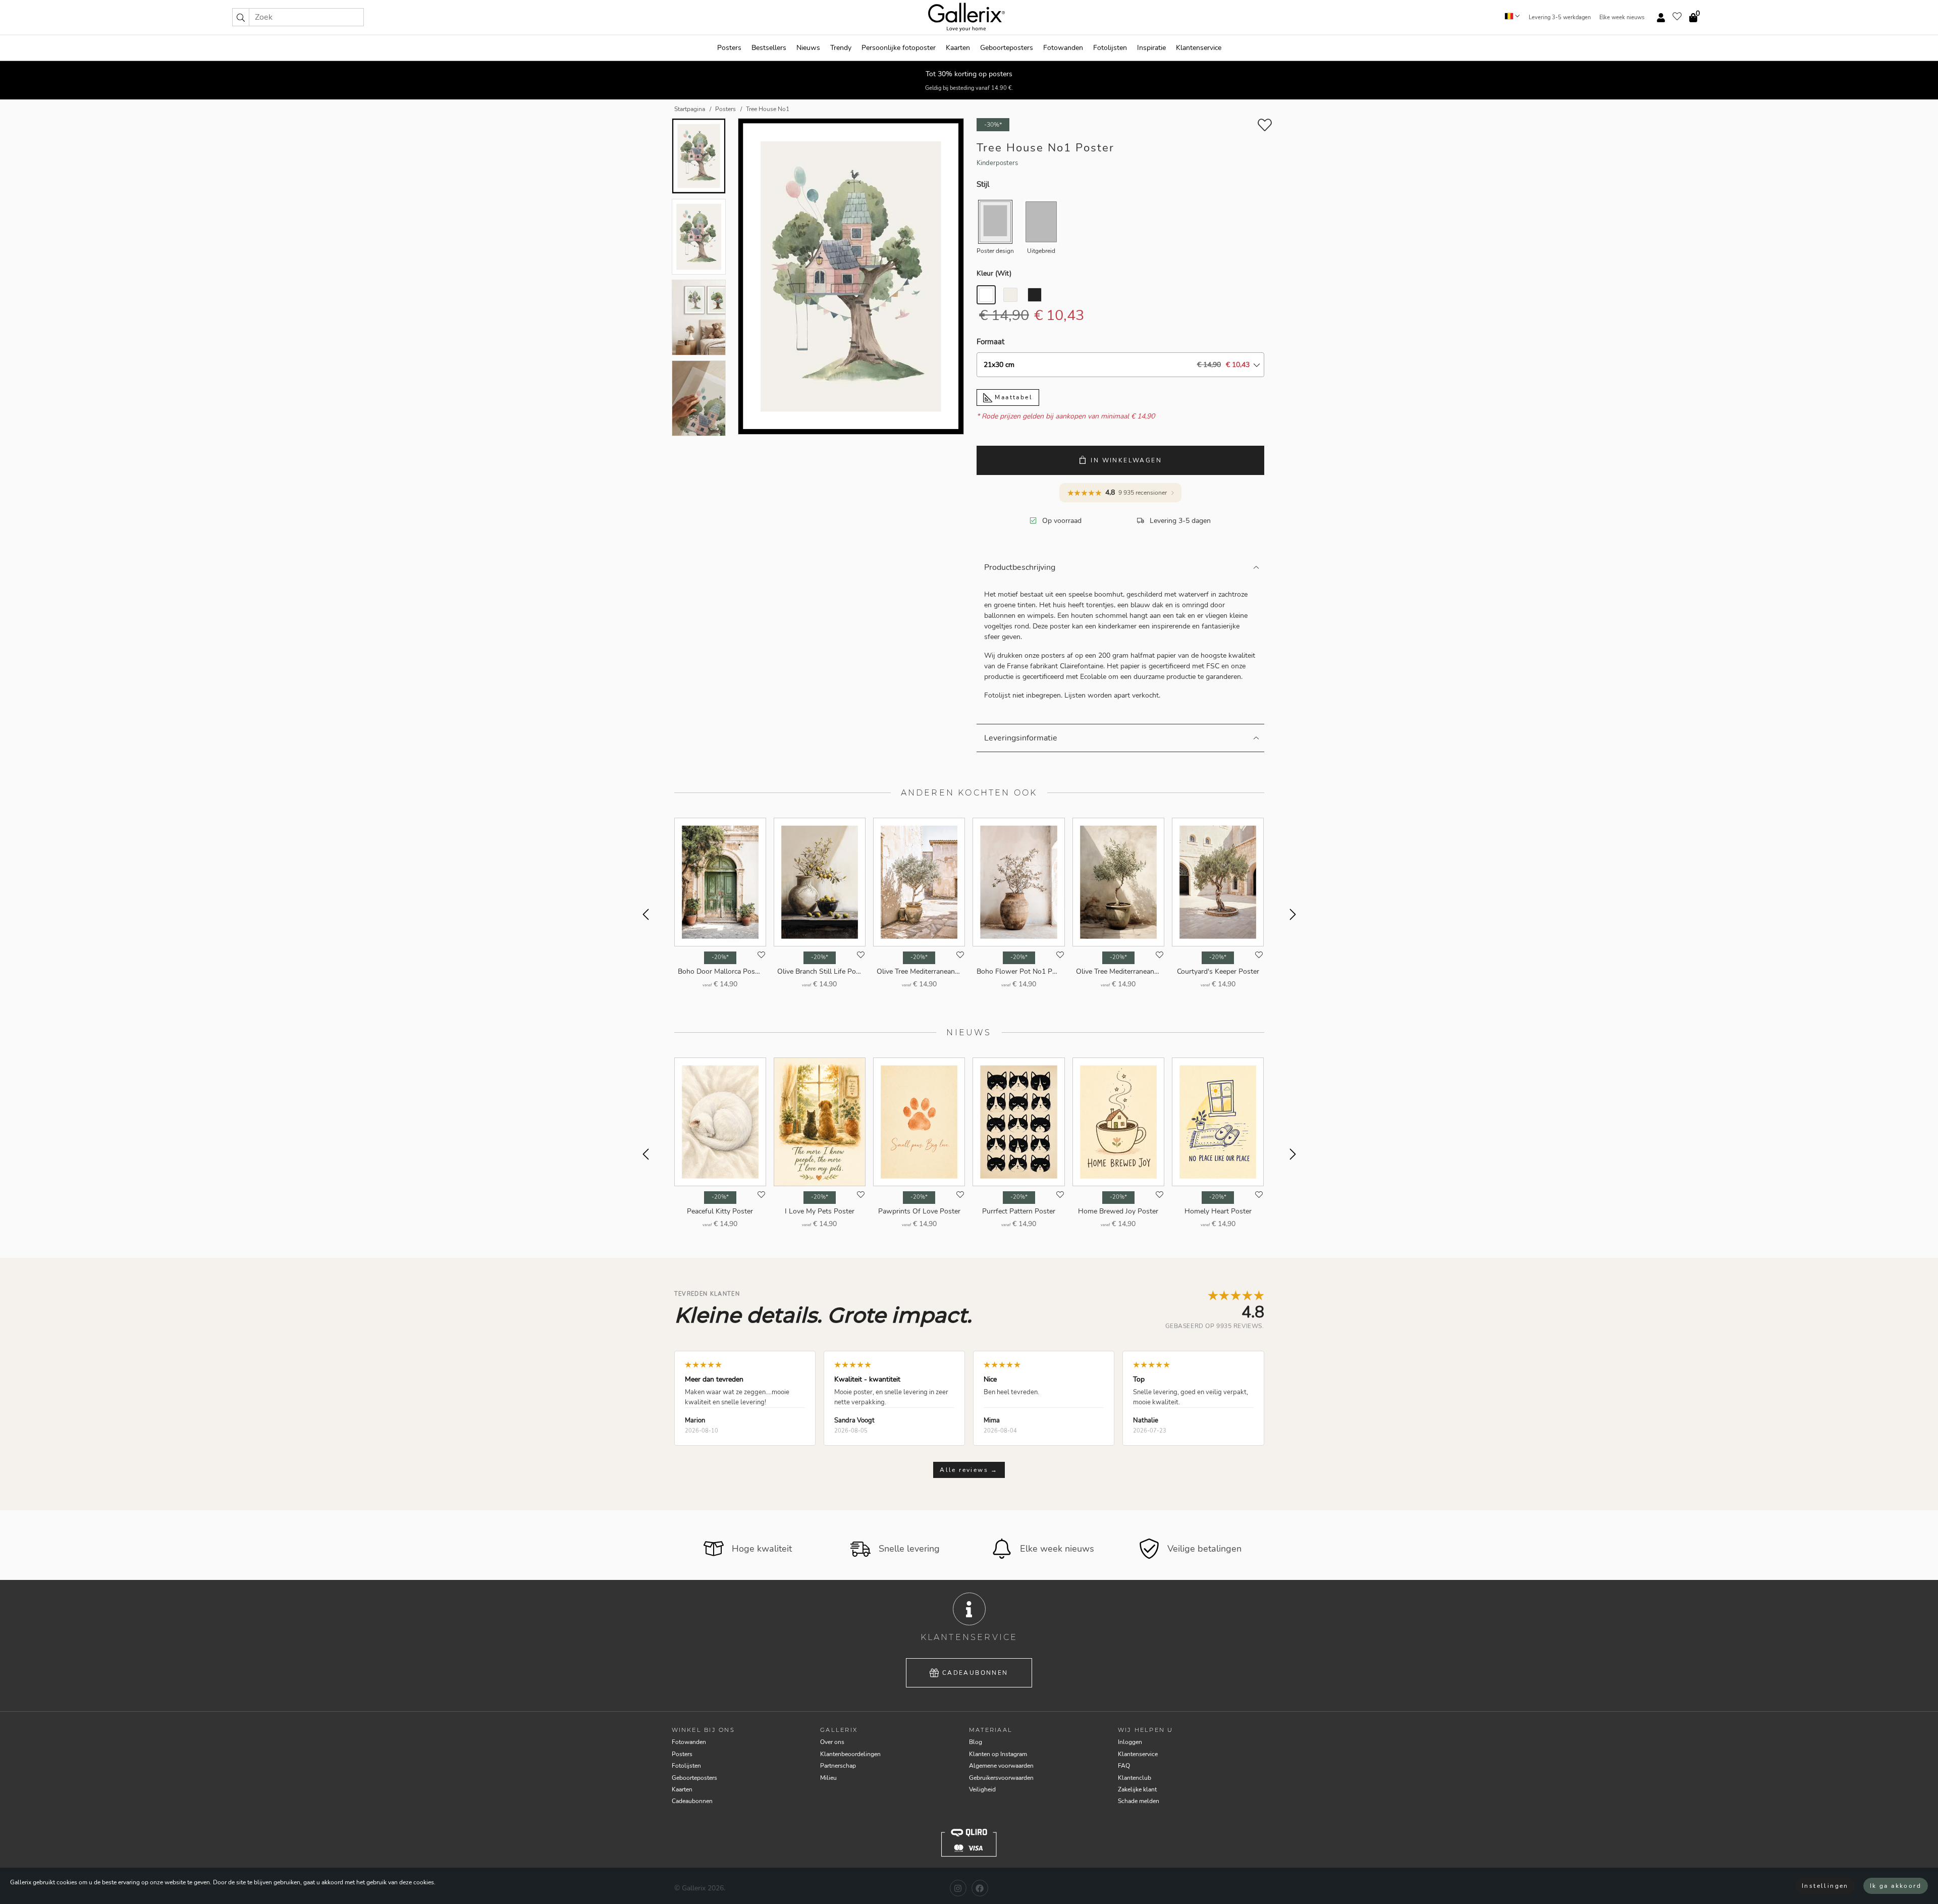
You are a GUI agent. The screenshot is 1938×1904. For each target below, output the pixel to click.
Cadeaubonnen (975, 1673)
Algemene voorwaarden (1001, 1766)
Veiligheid (982, 1789)
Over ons (832, 1742)
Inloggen (1130, 1742)
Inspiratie (1151, 48)
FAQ (1124, 1766)
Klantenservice (1199, 48)
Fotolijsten (1110, 48)
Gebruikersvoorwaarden (1001, 1778)
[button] (241, 17)
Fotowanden (1063, 48)
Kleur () (994, 273)
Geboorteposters (1007, 48)
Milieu (828, 1778)
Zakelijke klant (1137, 1789)
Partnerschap (838, 1766)
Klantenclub (1135, 1778)
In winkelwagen (1126, 460)
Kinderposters (997, 163)
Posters (729, 48)
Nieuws (808, 48)
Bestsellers (769, 48)
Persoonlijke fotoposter (899, 48)
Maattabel (1012, 397)
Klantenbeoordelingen (850, 1754)
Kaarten (958, 48)
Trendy (841, 48)
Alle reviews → (969, 1470)
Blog (976, 1742)
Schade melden (1139, 1801)
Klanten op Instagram (998, 1754)
